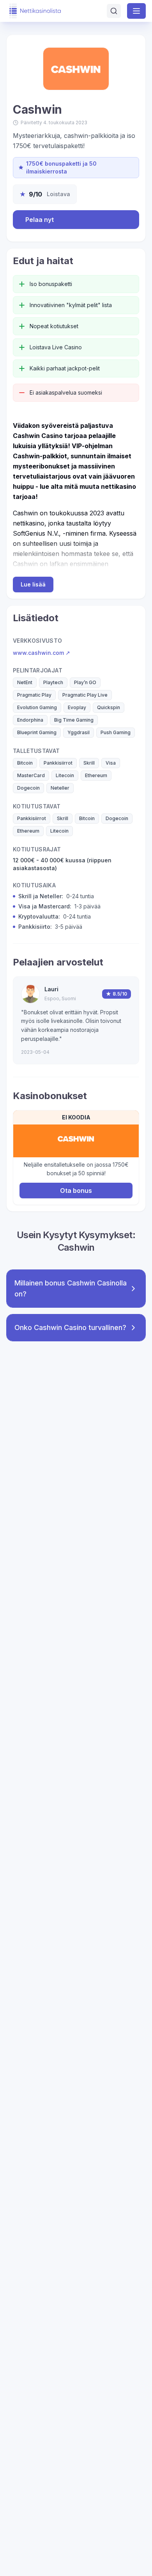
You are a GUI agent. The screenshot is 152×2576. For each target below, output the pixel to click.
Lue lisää (33, 584)
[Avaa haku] (114, 11)
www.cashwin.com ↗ (42, 653)
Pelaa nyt (40, 220)
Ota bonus (76, 1191)
